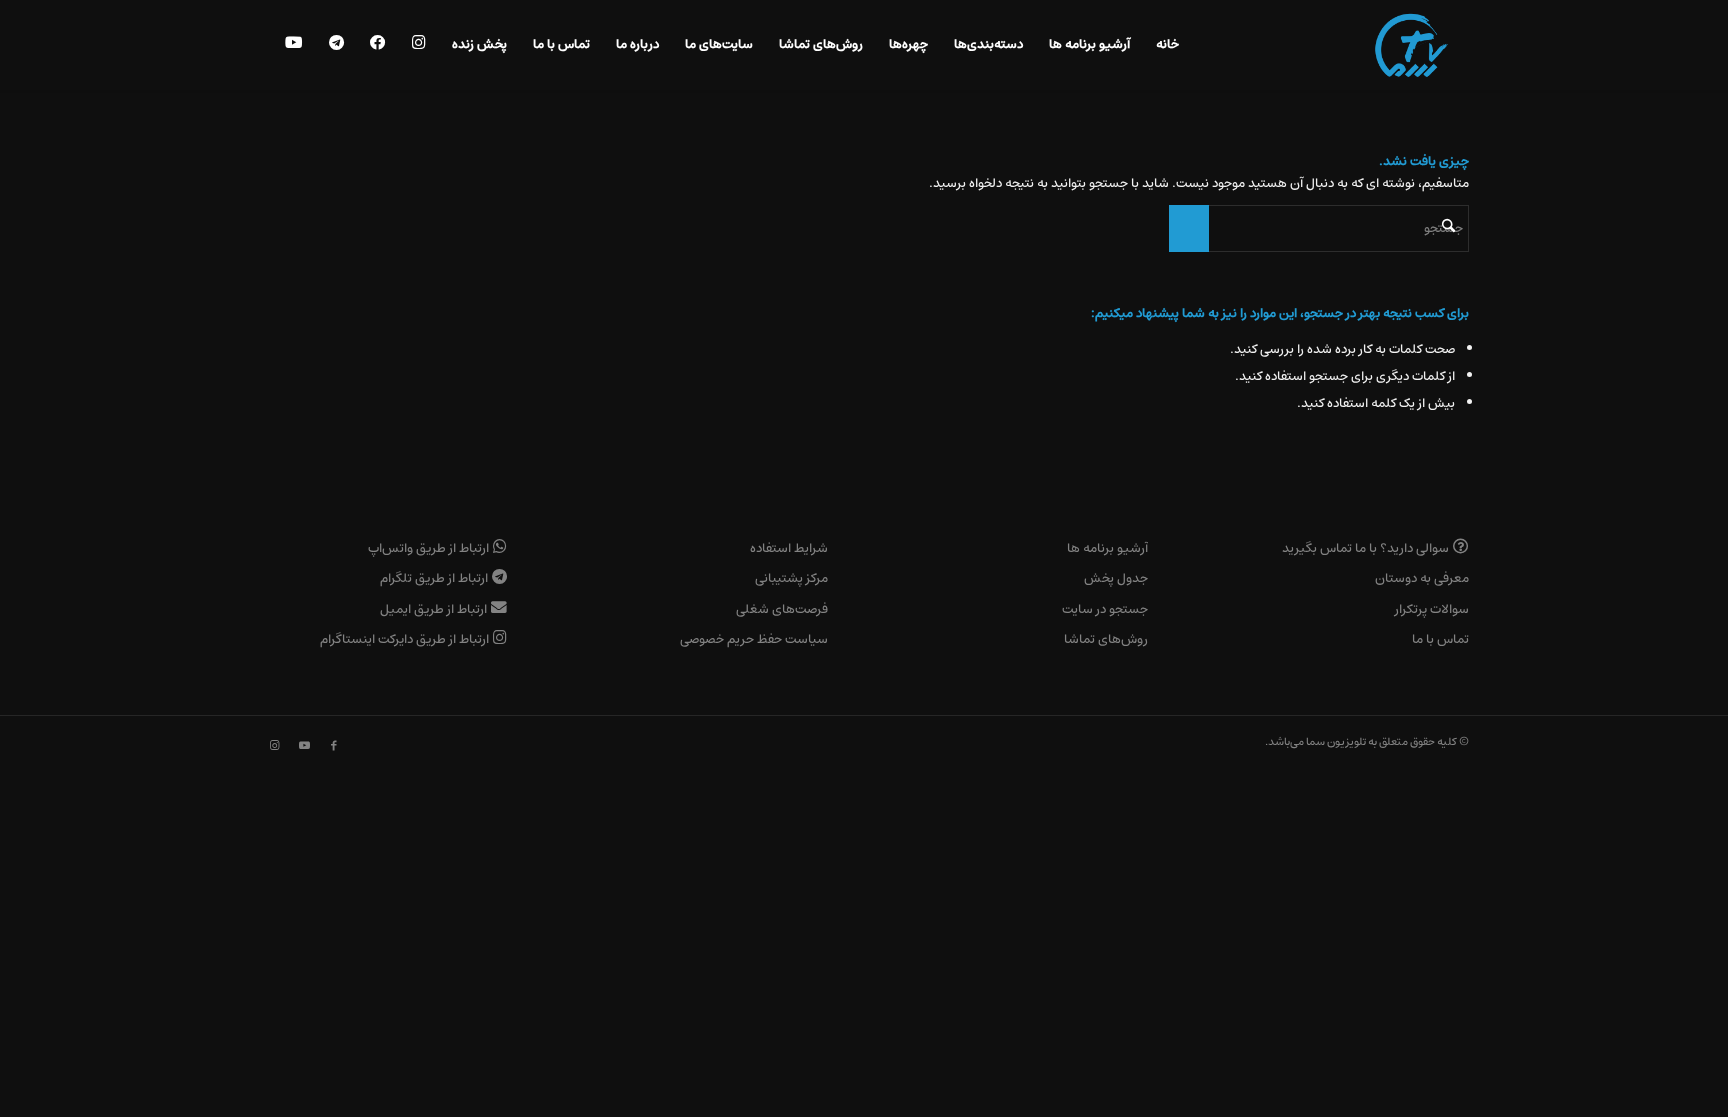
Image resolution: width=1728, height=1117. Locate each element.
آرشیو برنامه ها (1107, 548)
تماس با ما (1440, 639)
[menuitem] (1167, 45)
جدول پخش (1116, 578)
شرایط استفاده (789, 548)
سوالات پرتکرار (1432, 609)
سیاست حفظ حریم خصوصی (754, 639)
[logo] (1411, 45)
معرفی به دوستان (1422, 578)
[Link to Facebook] (334, 746)
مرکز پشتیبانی (791, 578)
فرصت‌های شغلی (782, 609)
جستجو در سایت (1105, 609)
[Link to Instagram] (274, 746)
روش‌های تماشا (1106, 639)
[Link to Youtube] (304, 746)
